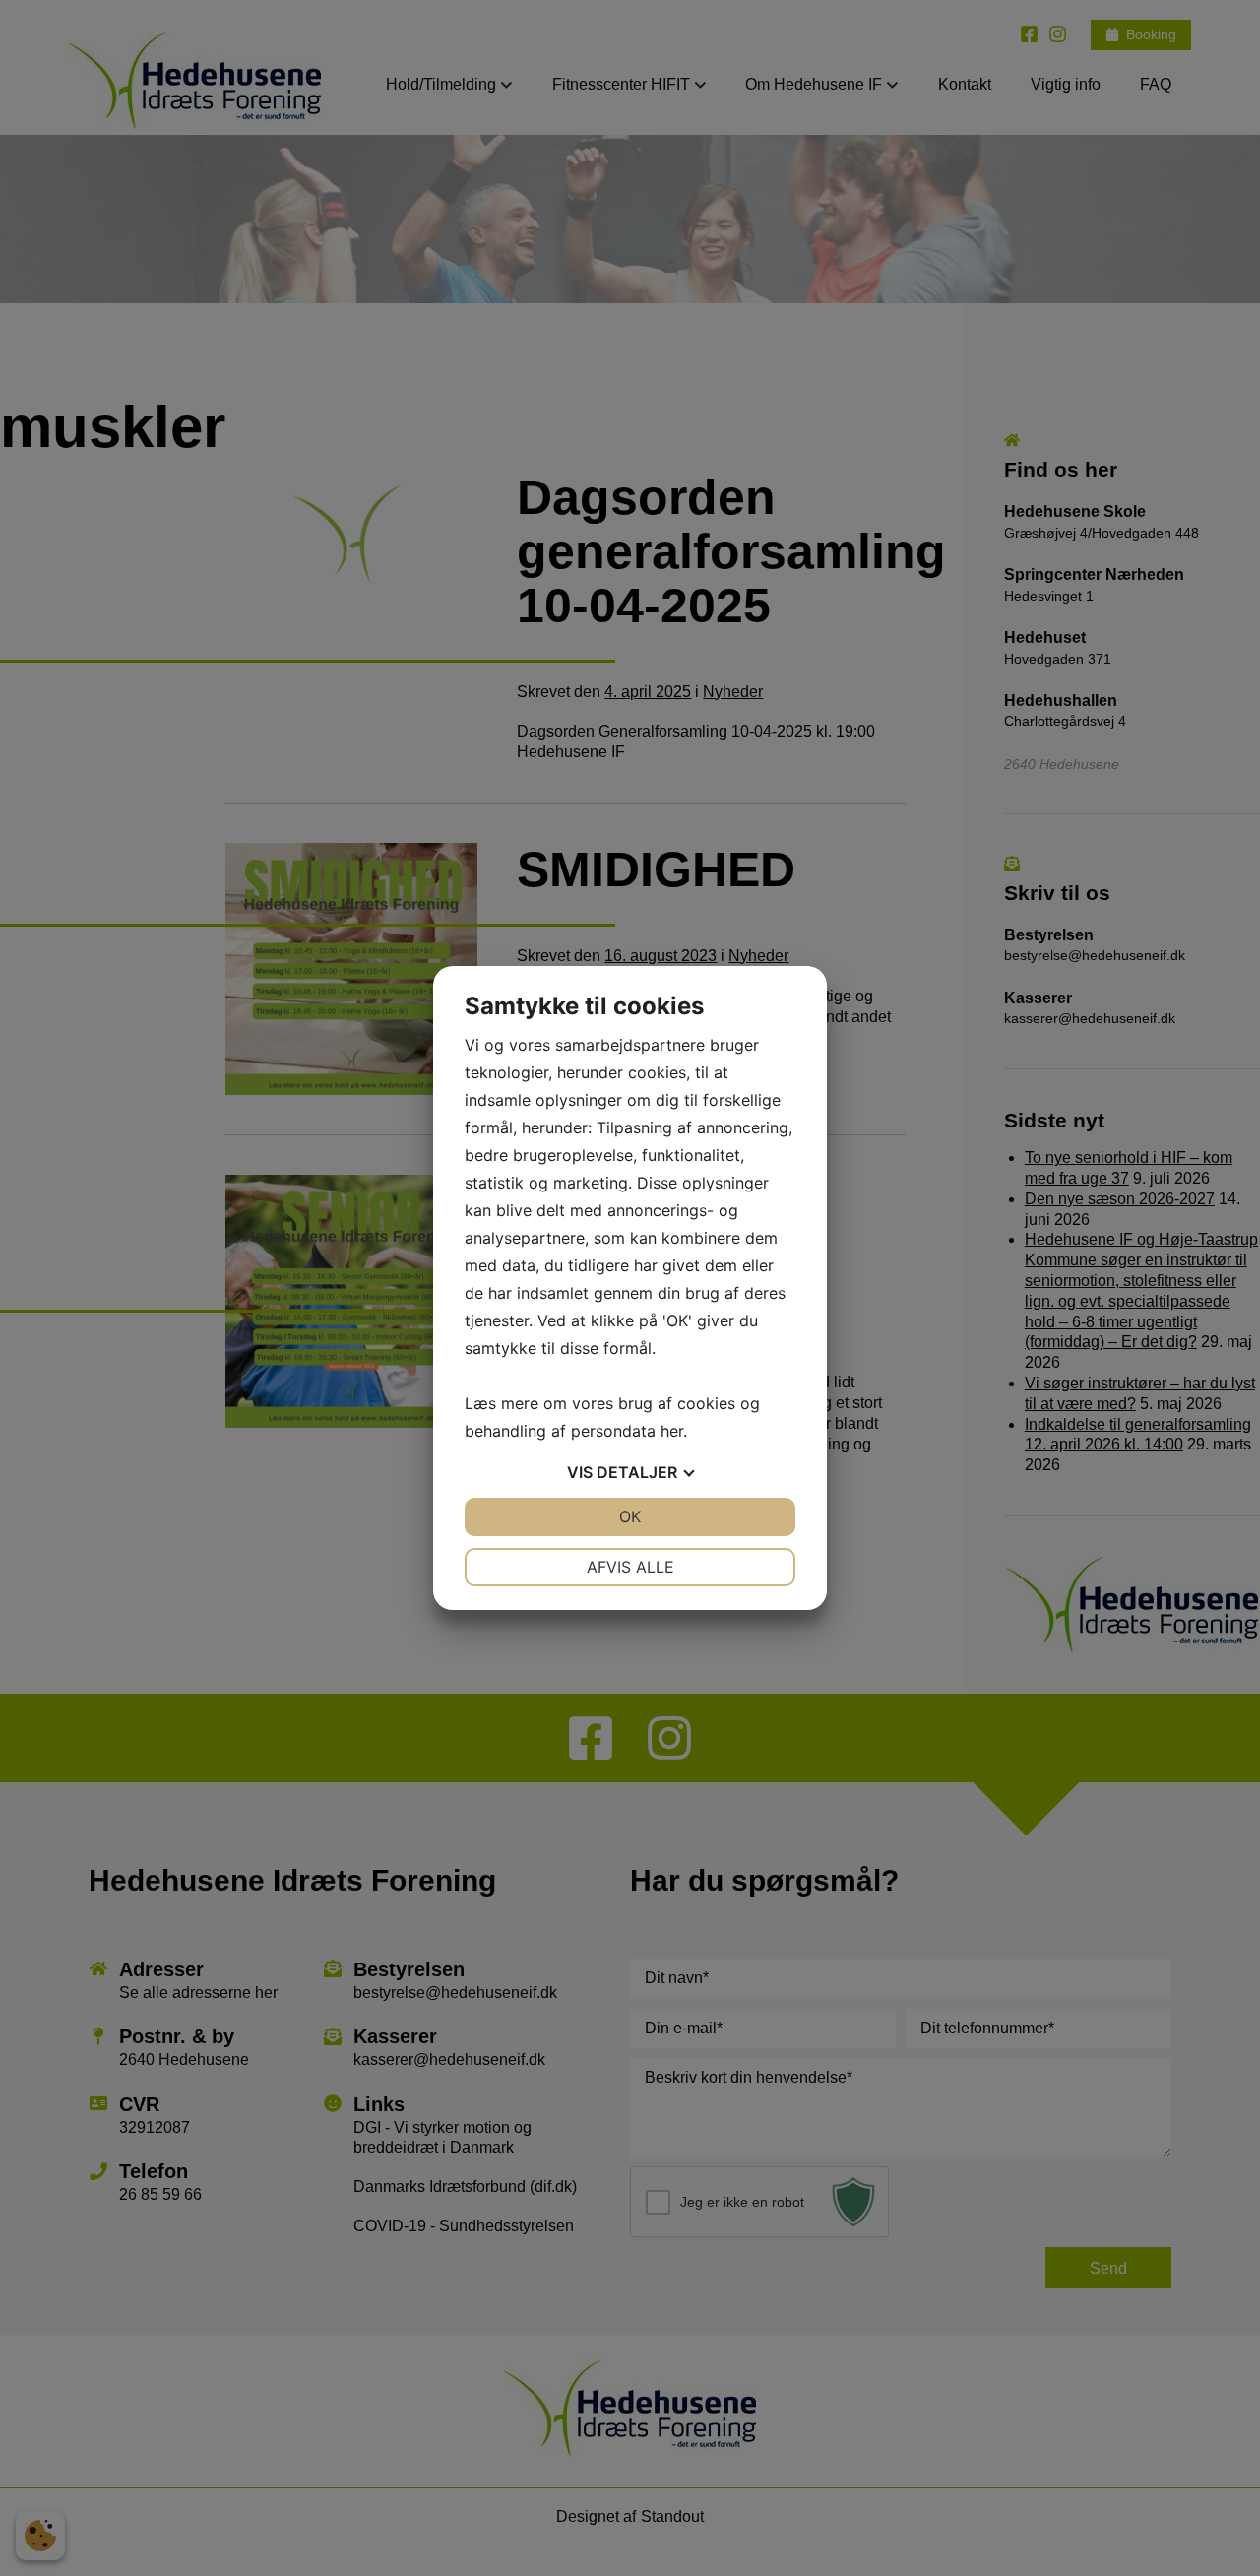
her (672, 1431)
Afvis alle (630, 1567)
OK (630, 1516)
